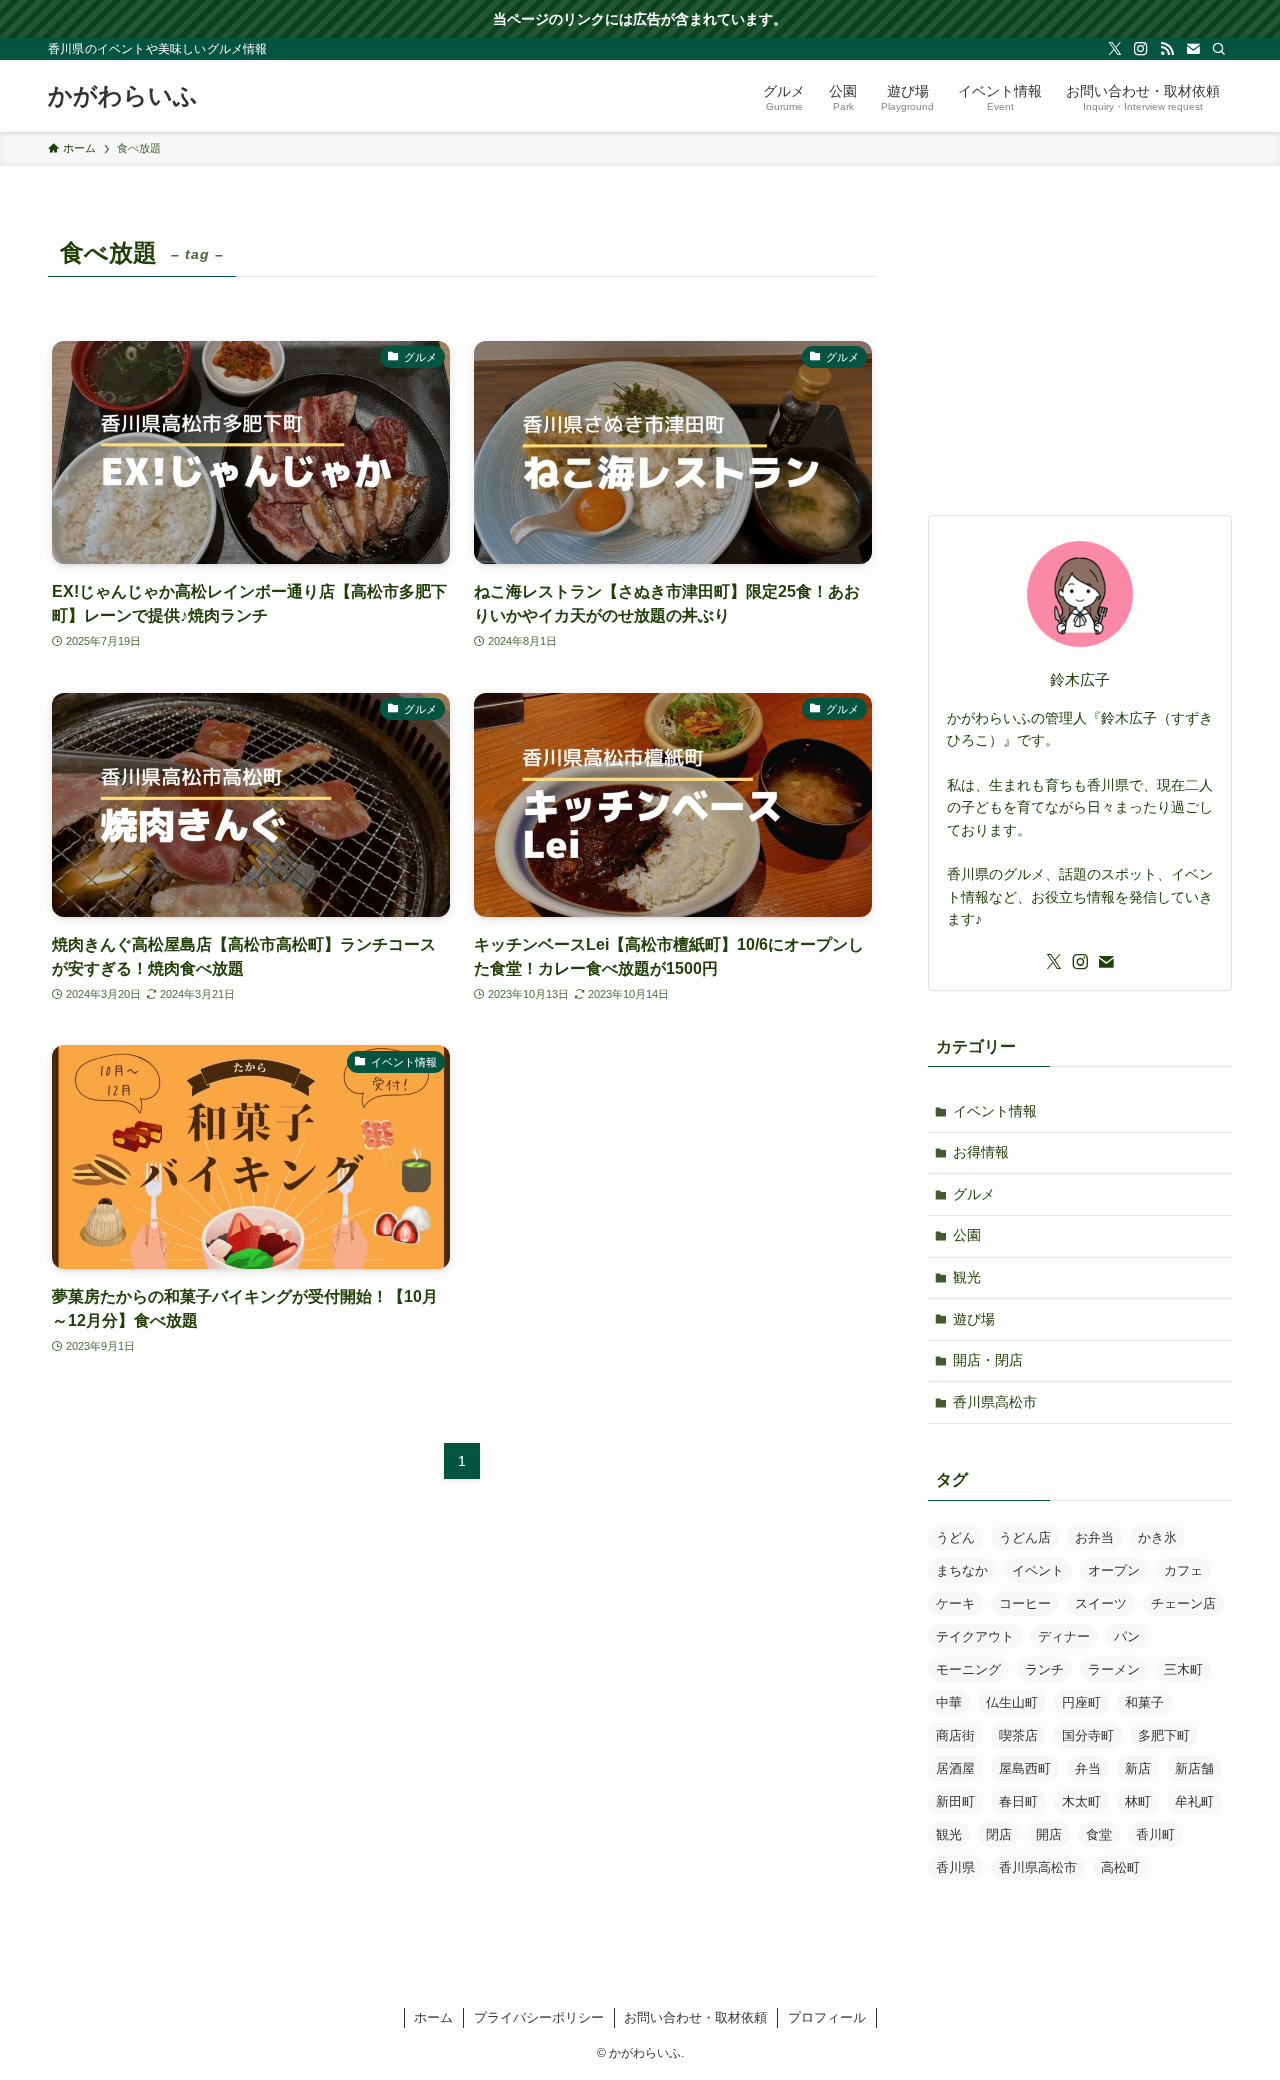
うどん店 (1025, 1537)
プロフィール (827, 2017)
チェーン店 (1183, 1603)
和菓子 (1144, 1702)
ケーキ (955, 1603)
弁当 (1088, 1768)
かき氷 (1157, 1537)
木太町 (1081, 1801)
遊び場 (974, 1319)
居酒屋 (955, 1768)
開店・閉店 (988, 1360)
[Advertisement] (1080, 355)
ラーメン (1114, 1669)
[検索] (1219, 49)
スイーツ (1101, 1603)
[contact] (1193, 49)
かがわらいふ (123, 96)
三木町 (1183, 1669)
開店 (1049, 1834)
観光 (967, 1277)
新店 (1138, 1768)
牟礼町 (1194, 1801)
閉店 (999, 1834)
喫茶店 (1018, 1735)
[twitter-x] (1115, 49)
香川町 (1155, 1834)
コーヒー (1025, 1603)
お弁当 (1094, 1537)
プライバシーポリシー (539, 2017)
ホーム (433, 2017)
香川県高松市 (995, 1402)
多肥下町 (1164, 1735)
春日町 (1018, 1801)
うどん (955, 1537)
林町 (1138, 1801)
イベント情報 (995, 1111)
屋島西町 (1025, 1768)
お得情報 (981, 1152)
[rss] (1167, 49)
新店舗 (1194, 1768)
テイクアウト (975, 1636)
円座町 (1081, 1702)
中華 (949, 1702)
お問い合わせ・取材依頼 (695, 2017)
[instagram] (1141, 49)
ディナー (1064, 1636)
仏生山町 (1012, 1702)
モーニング (968, 1669)
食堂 (1099, 1834)
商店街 (955, 1735)
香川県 (955, 1867)
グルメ (974, 1194)
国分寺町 (1088, 1735)
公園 (967, 1235)
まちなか (962, 1570)
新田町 (955, 1801)
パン (1127, 1636)
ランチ (1044, 1669)
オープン (1114, 1570)
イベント (1038, 1570)
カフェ (1183, 1570)
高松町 (1120, 1867)
